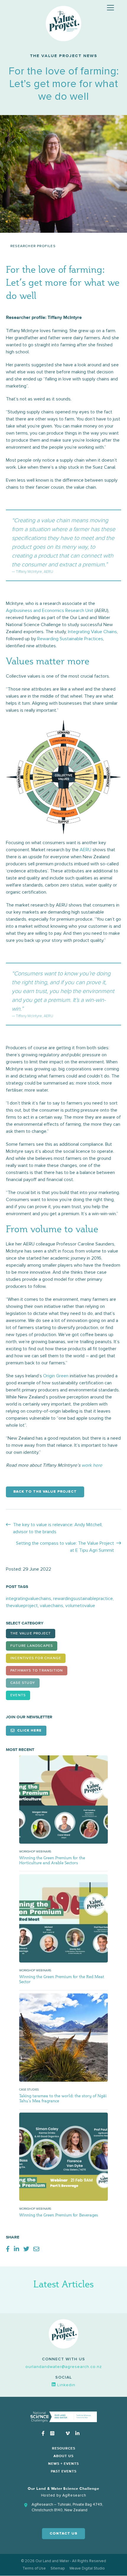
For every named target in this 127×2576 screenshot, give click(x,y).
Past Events (64, 2472)
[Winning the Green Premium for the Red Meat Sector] (63, 1918)
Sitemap (58, 2568)
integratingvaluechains (29, 1599)
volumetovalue (80, 1606)
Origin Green (56, 1376)
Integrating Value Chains (92, 632)
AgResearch (74, 2495)
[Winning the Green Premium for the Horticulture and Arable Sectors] (63, 1799)
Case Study (23, 1683)
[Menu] (110, 8)
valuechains (52, 1606)
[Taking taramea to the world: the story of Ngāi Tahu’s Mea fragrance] (63, 2037)
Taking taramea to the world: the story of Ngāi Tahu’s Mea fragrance (63, 2098)
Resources (64, 2449)
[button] (64, 2367)
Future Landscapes (32, 1646)
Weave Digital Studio (87, 2568)
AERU (86, 850)
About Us (63, 2456)
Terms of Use (34, 2568)
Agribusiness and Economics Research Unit (50, 611)
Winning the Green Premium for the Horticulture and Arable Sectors (52, 1860)
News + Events (63, 2464)
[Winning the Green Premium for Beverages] (63, 2156)
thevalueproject (22, 1606)
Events (18, 1695)
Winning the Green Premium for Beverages (59, 2215)
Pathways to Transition (37, 1671)
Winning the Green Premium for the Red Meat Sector (62, 1979)
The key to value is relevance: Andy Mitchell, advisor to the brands (58, 1528)
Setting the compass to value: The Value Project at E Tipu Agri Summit (65, 1547)
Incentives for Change (36, 1658)
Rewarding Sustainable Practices (70, 639)
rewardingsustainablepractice (83, 1599)
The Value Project (31, 1634)
